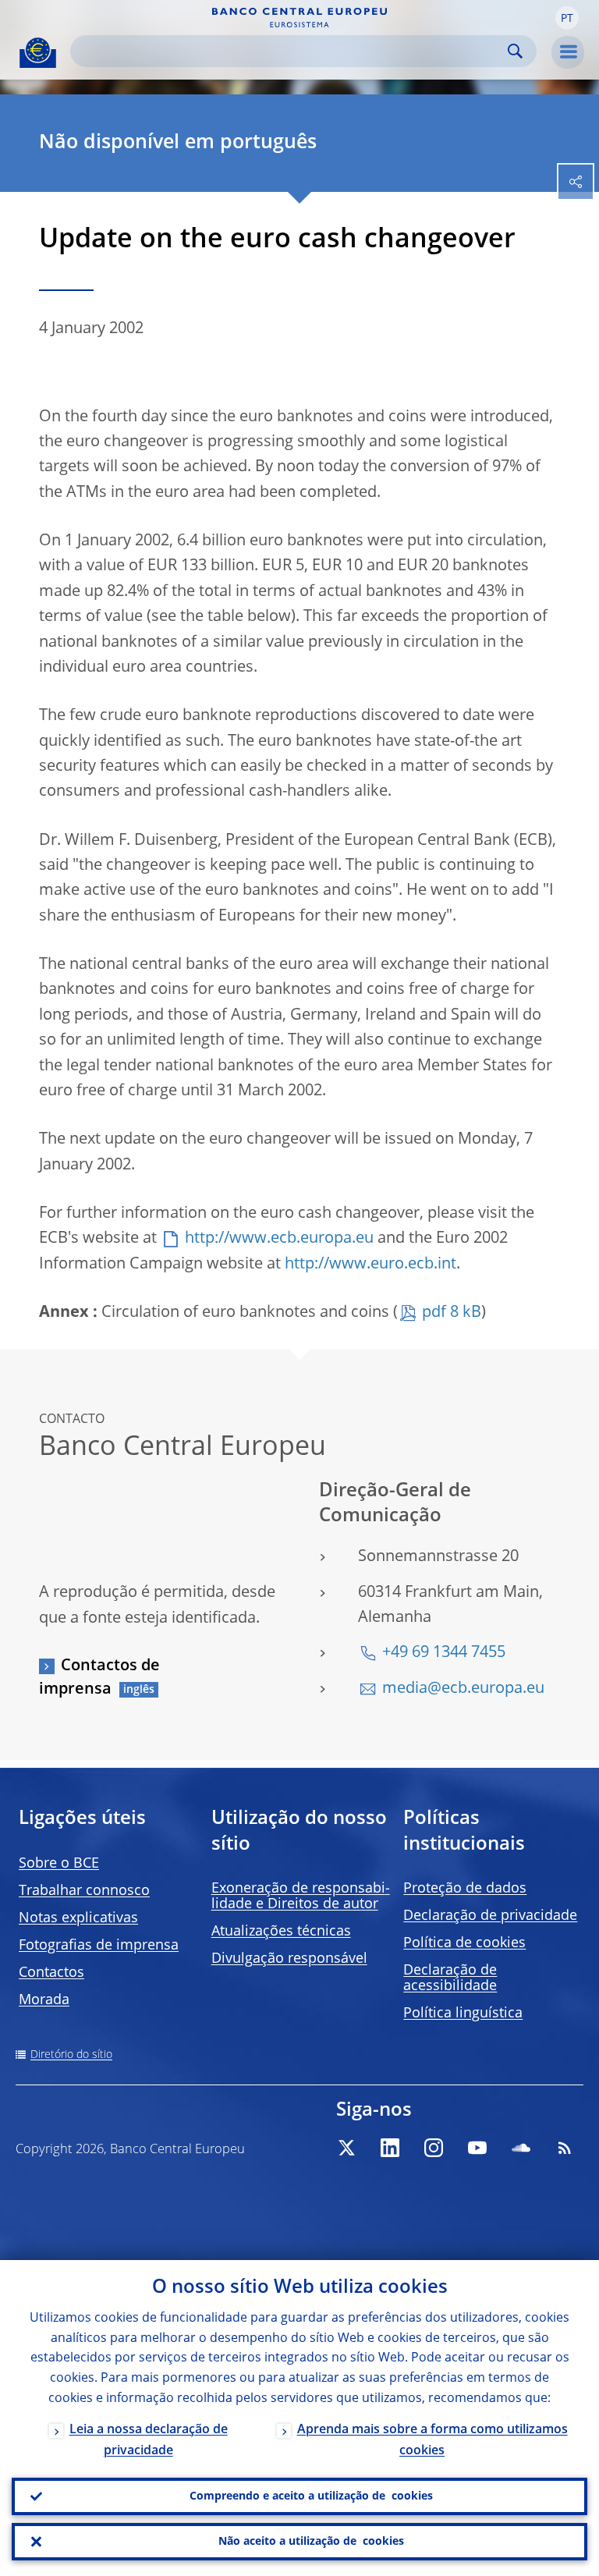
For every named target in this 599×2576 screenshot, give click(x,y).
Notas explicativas (78, 1918)
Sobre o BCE (59, 1864)
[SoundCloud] (521, 2148)
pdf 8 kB (452, 1313)
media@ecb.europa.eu (463, 1689)
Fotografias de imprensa (99, 1946)
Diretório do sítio (71, 2055)
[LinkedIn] (390, 2148)
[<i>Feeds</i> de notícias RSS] (565, 2148)
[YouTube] (477, 2148)
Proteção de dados (465, 1889)
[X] (346, 2148)
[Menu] (568, 52)
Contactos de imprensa (99, 1678)
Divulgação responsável (289, 1959)
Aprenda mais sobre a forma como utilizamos (432, 2441)
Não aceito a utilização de (311, 2542)
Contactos (51, 1973)
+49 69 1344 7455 (444, 1653)
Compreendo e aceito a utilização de (311, 2496)
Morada (44, 2000)
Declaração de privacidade (490, 1916)
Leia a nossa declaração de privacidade (149, 2441)
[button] (567, 18)
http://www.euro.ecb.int (370, 1265)
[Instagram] (434, 2148)
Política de (464, 1943)
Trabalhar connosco (84, 1891)
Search (515, 51)
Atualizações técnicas (281, 1932)
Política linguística (463, 2014)
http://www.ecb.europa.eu (279, 1239)
